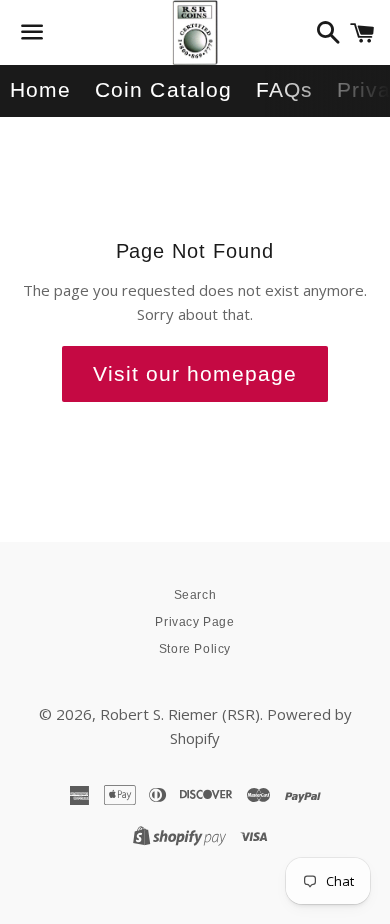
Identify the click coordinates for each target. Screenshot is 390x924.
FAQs (284, 89)
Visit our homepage (195, 373)
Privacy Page (194, 622)
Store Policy (195, 649)
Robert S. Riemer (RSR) (180, 714)
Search (195, 595)
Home (40, 89)
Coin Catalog (163, 89)
